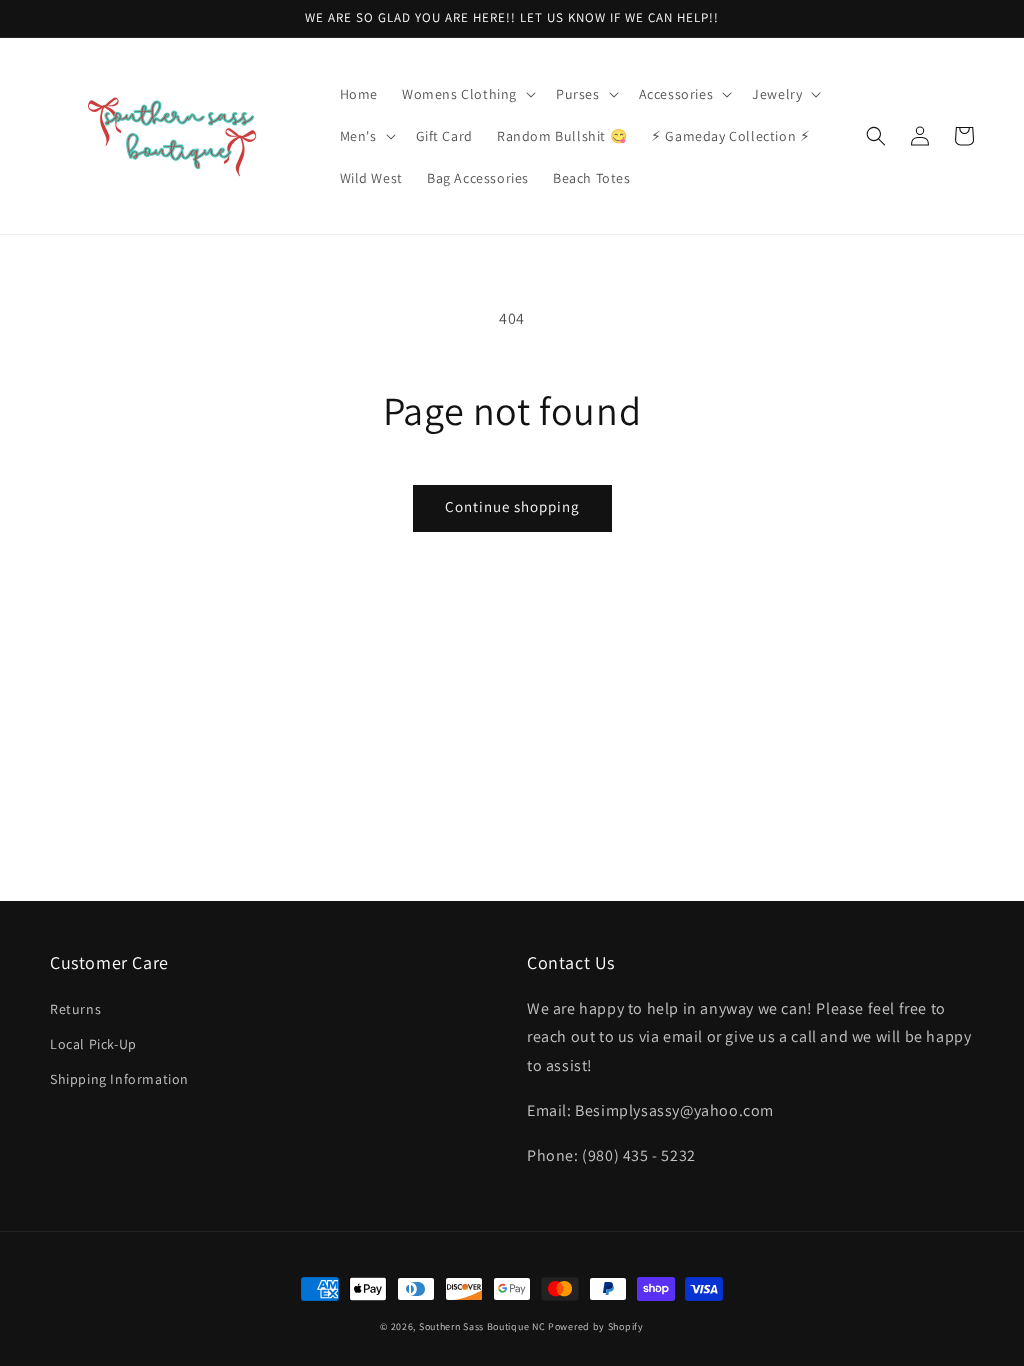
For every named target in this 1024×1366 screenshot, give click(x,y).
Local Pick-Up (93, 1044)
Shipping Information (119, 1079)
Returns (75, 1009)
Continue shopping (512, 506)
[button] (467, 94)
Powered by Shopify (596, 1326)
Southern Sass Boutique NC (482, 1326)
